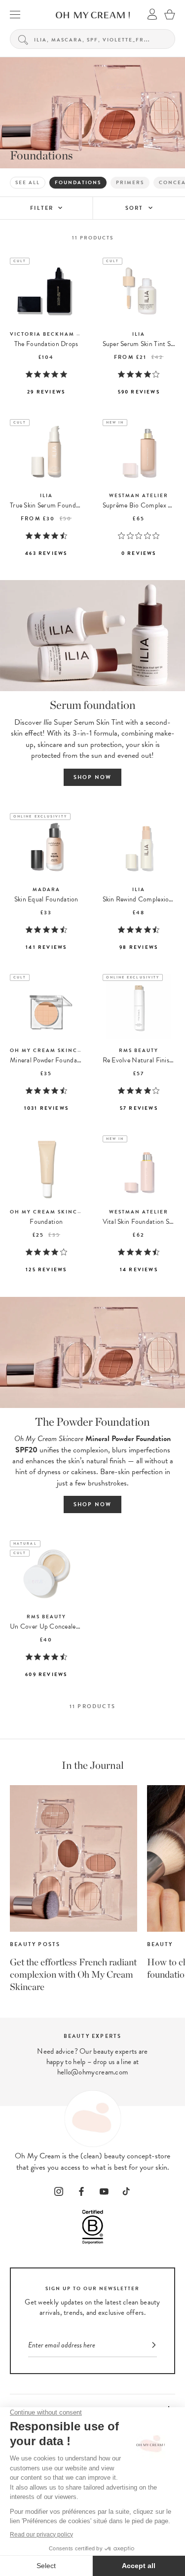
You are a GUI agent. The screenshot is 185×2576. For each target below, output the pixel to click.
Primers (130, 182)
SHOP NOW (93, 777)
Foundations (78, 182)
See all (28, 182)
